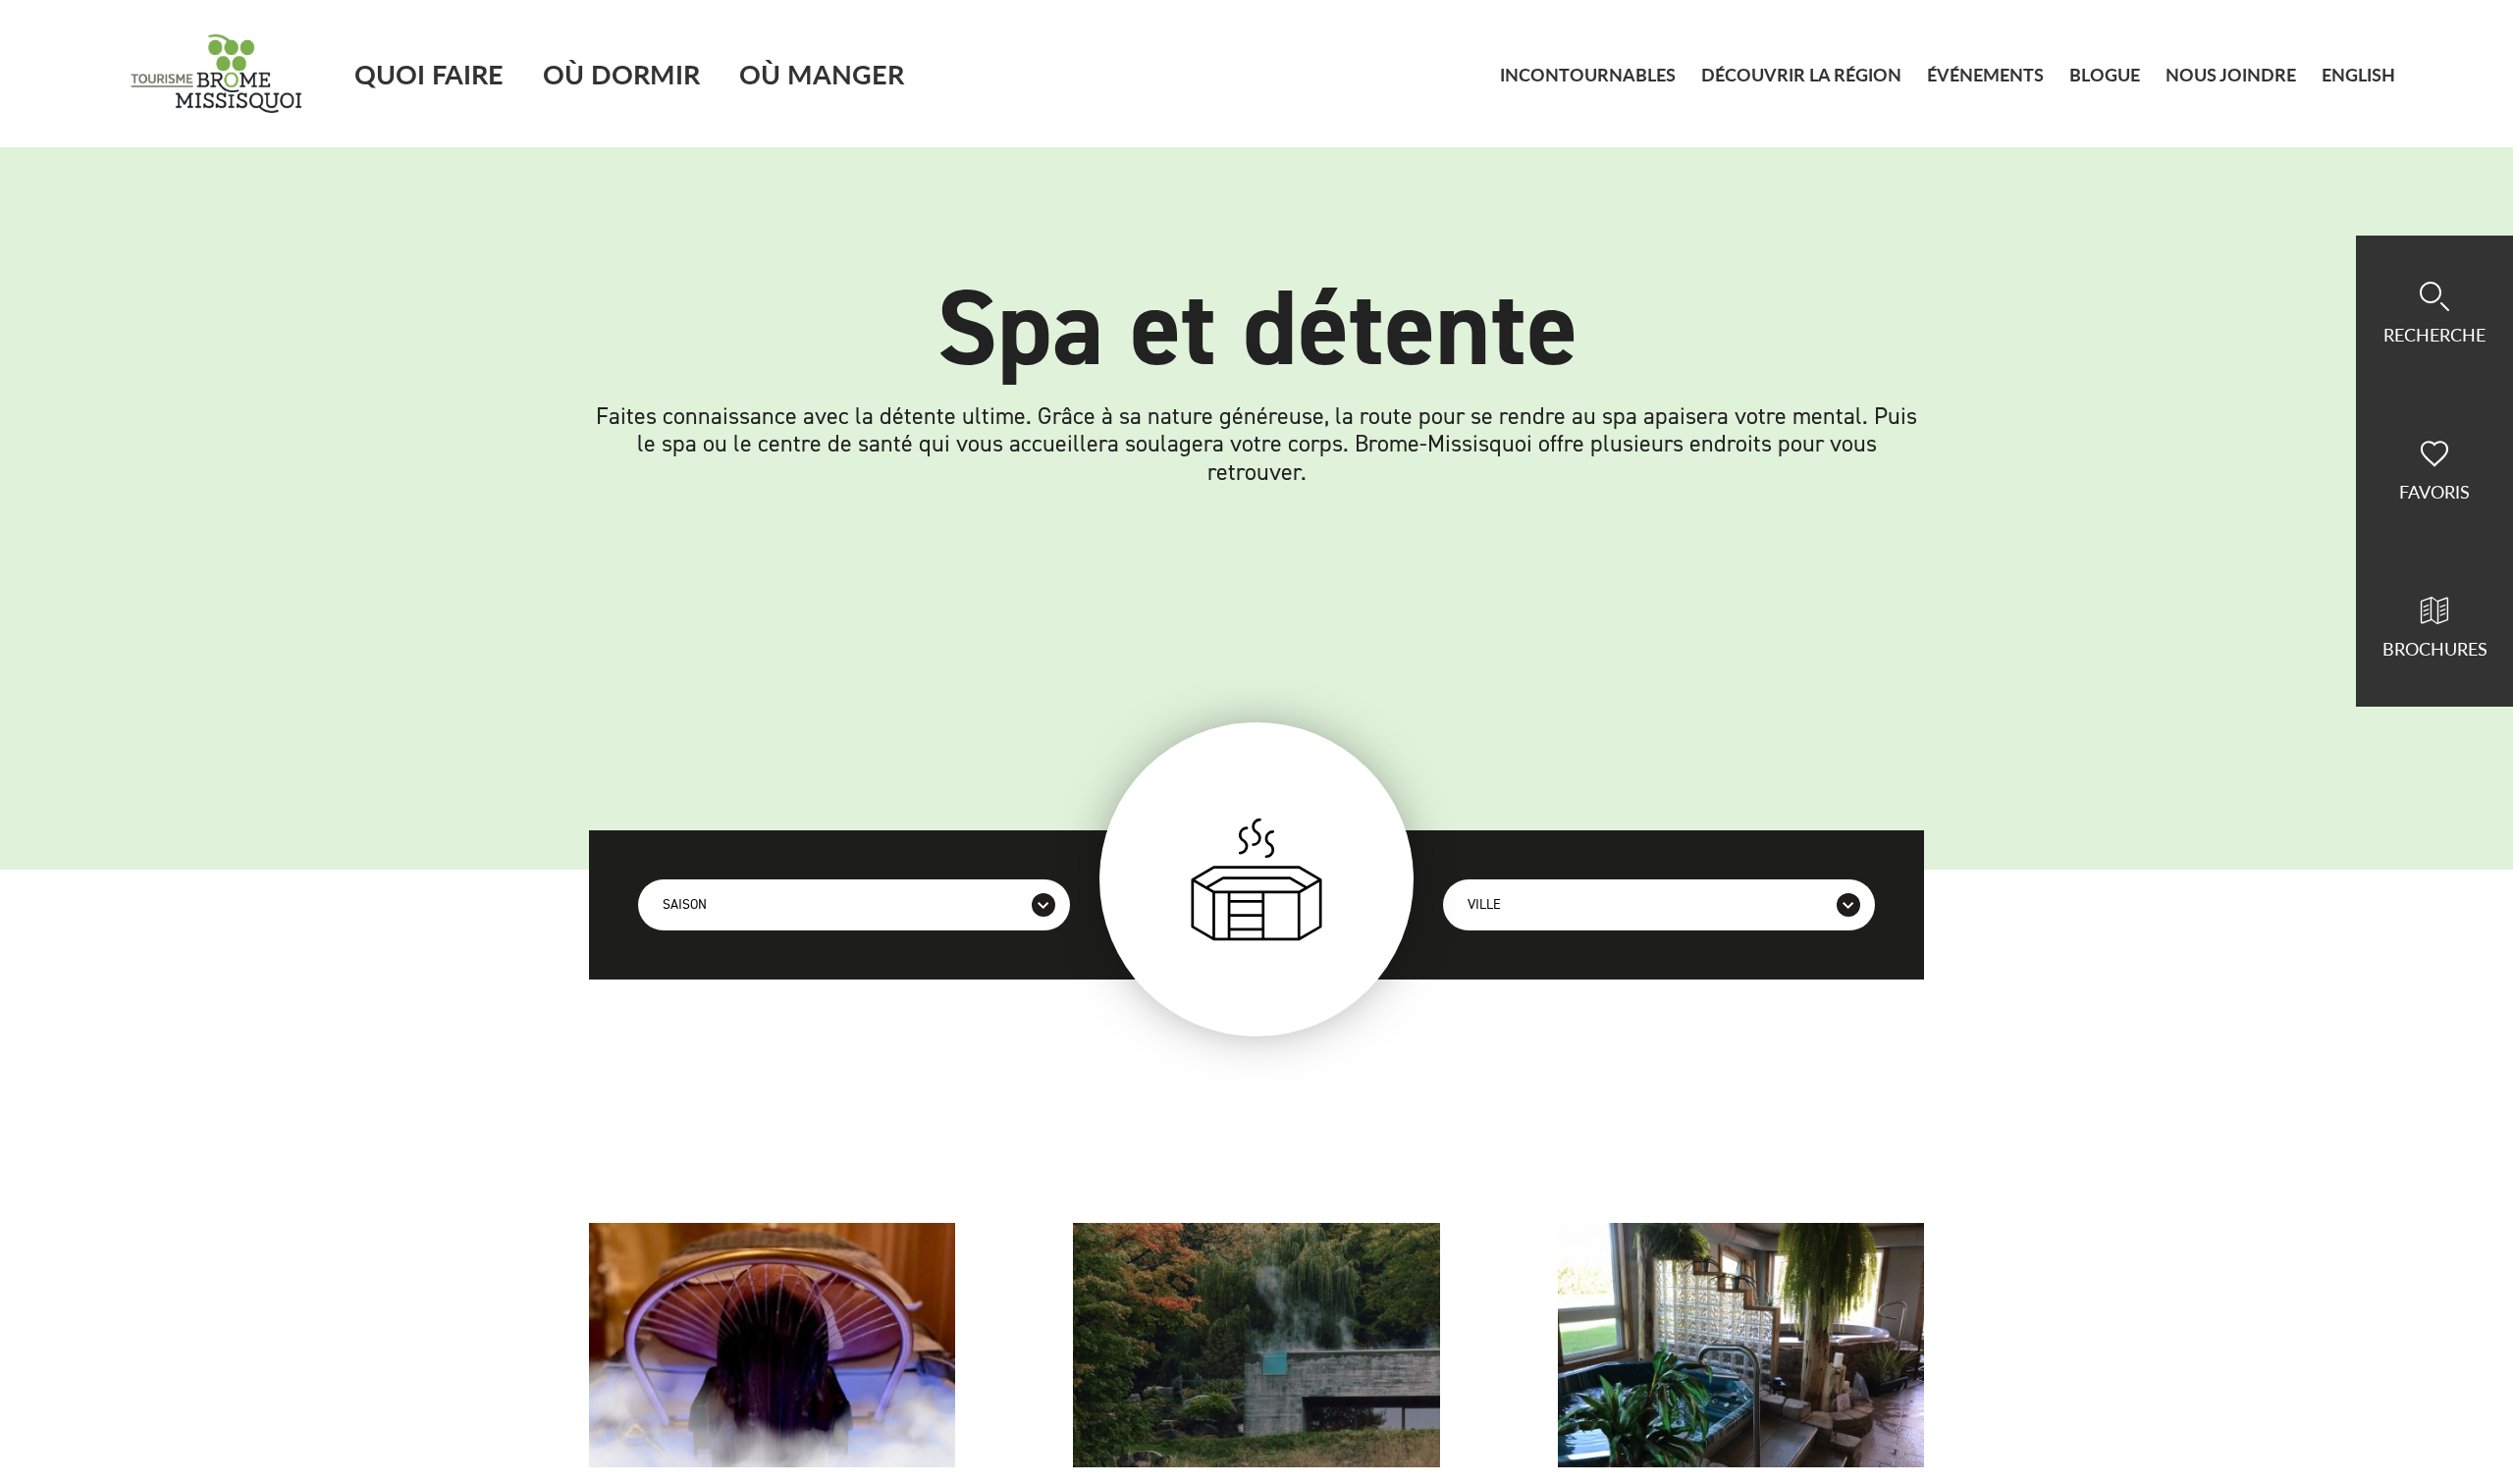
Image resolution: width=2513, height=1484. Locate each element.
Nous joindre (2231, 74)
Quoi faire (429, 74)
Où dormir (621, 74)
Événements (1985, 74)
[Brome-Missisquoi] (216, 74)
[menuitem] (2358, 74)
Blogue (2105, 74)
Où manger (822, 74)
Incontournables (1588, 74)
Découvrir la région (1801, 74)
